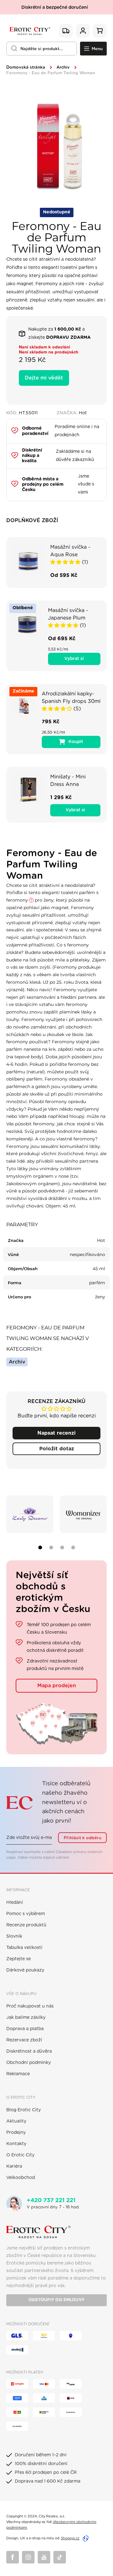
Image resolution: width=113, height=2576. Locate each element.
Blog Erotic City (24, 2110)
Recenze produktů (26, 1925)
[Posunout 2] (51, 1547)
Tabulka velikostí (24, 1948)
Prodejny (16, 2133)
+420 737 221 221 (51, 2201)
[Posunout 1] (40, 1547)
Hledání (15, 1903)
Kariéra (14, 2166)
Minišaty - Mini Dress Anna (68, 781)
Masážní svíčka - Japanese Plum (68, 614)
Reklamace (18, 2074)
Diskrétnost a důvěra (29, 2051)
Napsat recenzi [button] (56, 1433)
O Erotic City (20, 2155)
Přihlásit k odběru (83, 1838)
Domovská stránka (26, 68)
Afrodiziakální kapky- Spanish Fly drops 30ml (71, 698)
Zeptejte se (19, 1959)
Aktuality (16, 2121)
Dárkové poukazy (25, 1970)
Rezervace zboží (24, 2040)
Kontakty (16, 2144)
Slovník (14, 1936)
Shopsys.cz (70, 2538)
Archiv (63, 68)
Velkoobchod (21, 2178)
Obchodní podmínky (29, 2063)
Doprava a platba (25, 2029)
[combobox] (42, 49)
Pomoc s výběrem (26, 1914)
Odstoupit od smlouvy (56, 2300)
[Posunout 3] (62, 1547)
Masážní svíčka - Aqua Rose (70, 551)
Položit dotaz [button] (57, 1449)
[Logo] (30, 31)
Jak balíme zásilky (26, 2018)
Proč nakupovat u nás (30, 2006)
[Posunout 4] (73, 1547)
